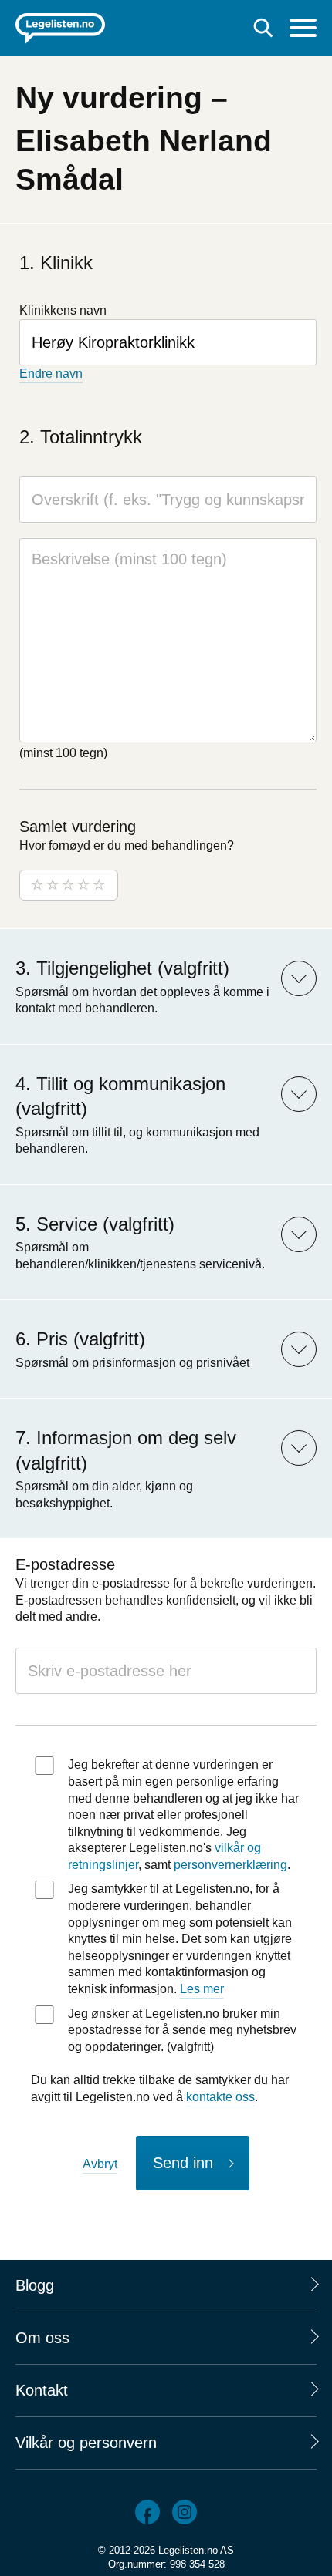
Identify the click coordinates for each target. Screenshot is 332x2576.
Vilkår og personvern (86, 2443)
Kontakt (42, 2390)
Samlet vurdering (78, 827)
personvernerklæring (230, 1865)
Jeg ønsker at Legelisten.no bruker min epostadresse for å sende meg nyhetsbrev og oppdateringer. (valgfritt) (182, 2030)
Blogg (35, 2285)
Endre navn (51, 374)
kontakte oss (220, 2097)
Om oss (42, 2338)
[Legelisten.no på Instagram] (185, 2512)
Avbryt (100, 2164)
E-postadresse (65, 1564)
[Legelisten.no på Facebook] (147, 2512)
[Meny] (303, 30)
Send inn (183, 2163)
